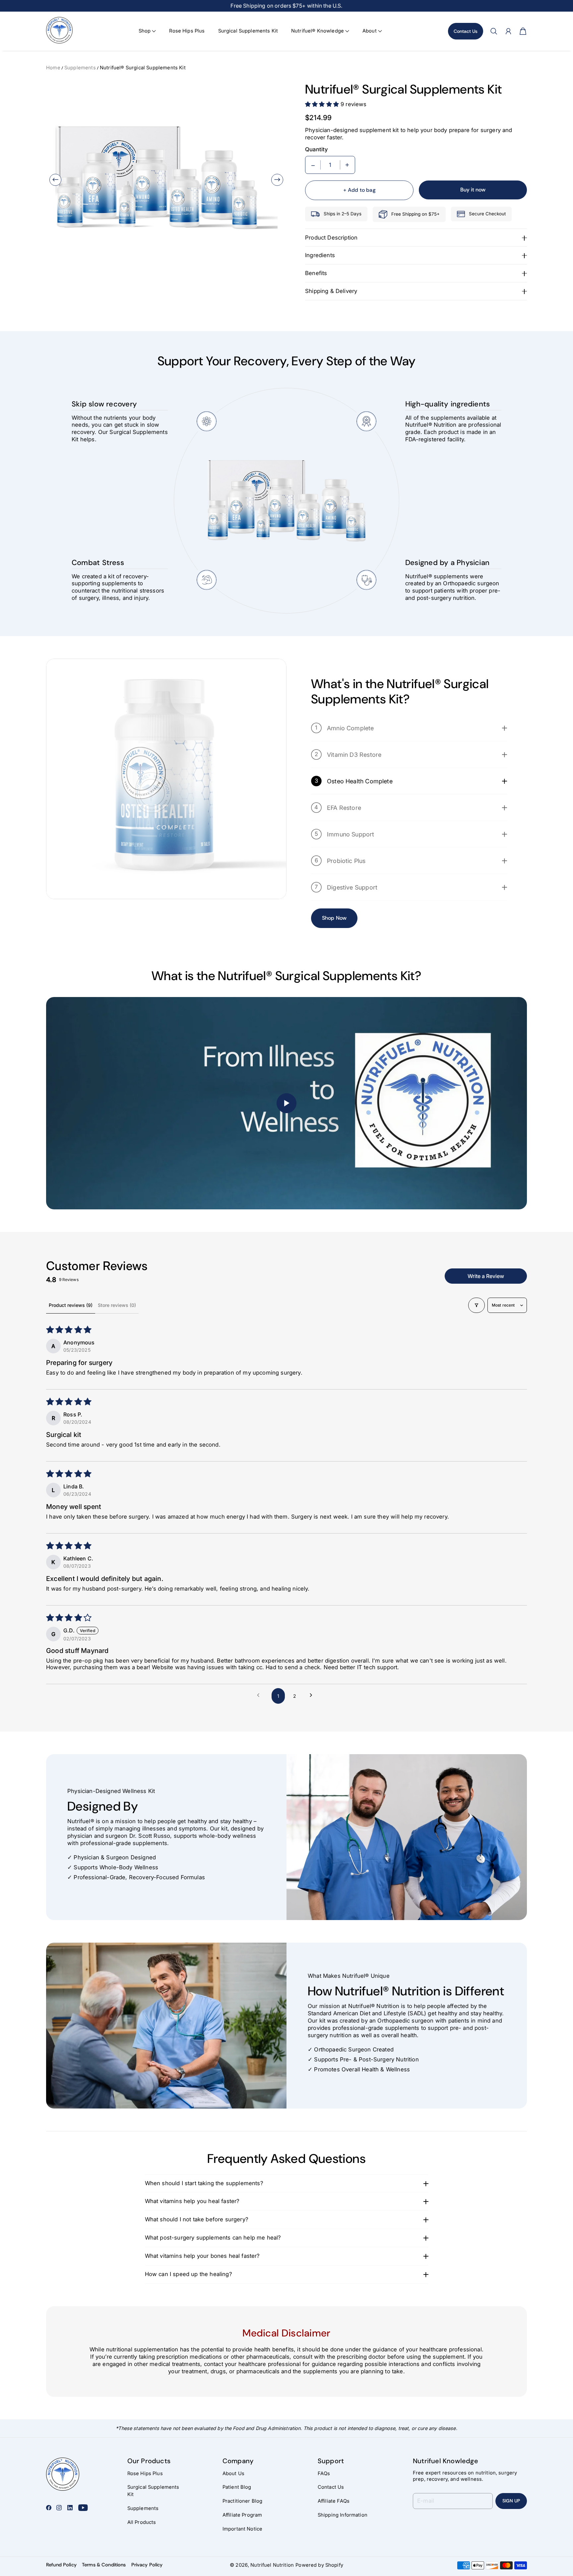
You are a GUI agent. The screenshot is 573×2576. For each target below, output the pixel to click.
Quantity (317, 149)
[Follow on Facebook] (49, 2508)
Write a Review (486, 1276)
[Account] (508, 31)
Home (53, 68)
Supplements (80, 68)
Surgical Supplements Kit (248, 31)
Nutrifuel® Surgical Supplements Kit (143, 68)
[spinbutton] (330, 165)
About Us (233, 2473)
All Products (142, 2522)
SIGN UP (511, 2501)
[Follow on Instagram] (59, 2508)
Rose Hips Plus (187, 31)
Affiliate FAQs (334, 2501)
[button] (147, 31)
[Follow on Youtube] (83, 2508)
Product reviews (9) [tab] (71, 1305)
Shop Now (334, 918)
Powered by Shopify (319, 2565)
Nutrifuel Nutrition (272, 2565)
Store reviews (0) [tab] (117, 1305)
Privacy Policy (147, 2565)
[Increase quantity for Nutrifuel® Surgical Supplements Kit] (347, 165)
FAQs (324, 2473)
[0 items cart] (523, 31)
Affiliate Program (242, 2515)
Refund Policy (61, 2565)
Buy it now (473, 190)
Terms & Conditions (104, 2565)
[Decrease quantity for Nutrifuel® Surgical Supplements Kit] (313, 165)
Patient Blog (237, 2487)
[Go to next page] (313, 1696)
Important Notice (242, 2529)
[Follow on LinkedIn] (70, 2508)
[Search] (494, 31)
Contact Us (466, 31)
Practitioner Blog (243, 2501)
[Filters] (477, 1305)
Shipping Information (343, 2515)
